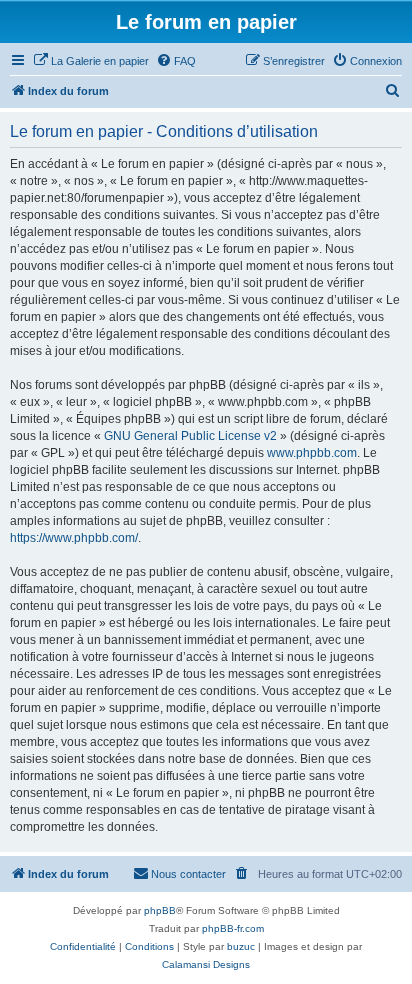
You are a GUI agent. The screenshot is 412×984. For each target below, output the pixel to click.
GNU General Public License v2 (190, 436)
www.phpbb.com (312, 453)
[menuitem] (91, 61)
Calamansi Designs (206, 964)
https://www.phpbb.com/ (74, 538)
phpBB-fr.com (233, 928)
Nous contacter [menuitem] (188, 874)
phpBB (160, 910)
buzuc (241, 946)
